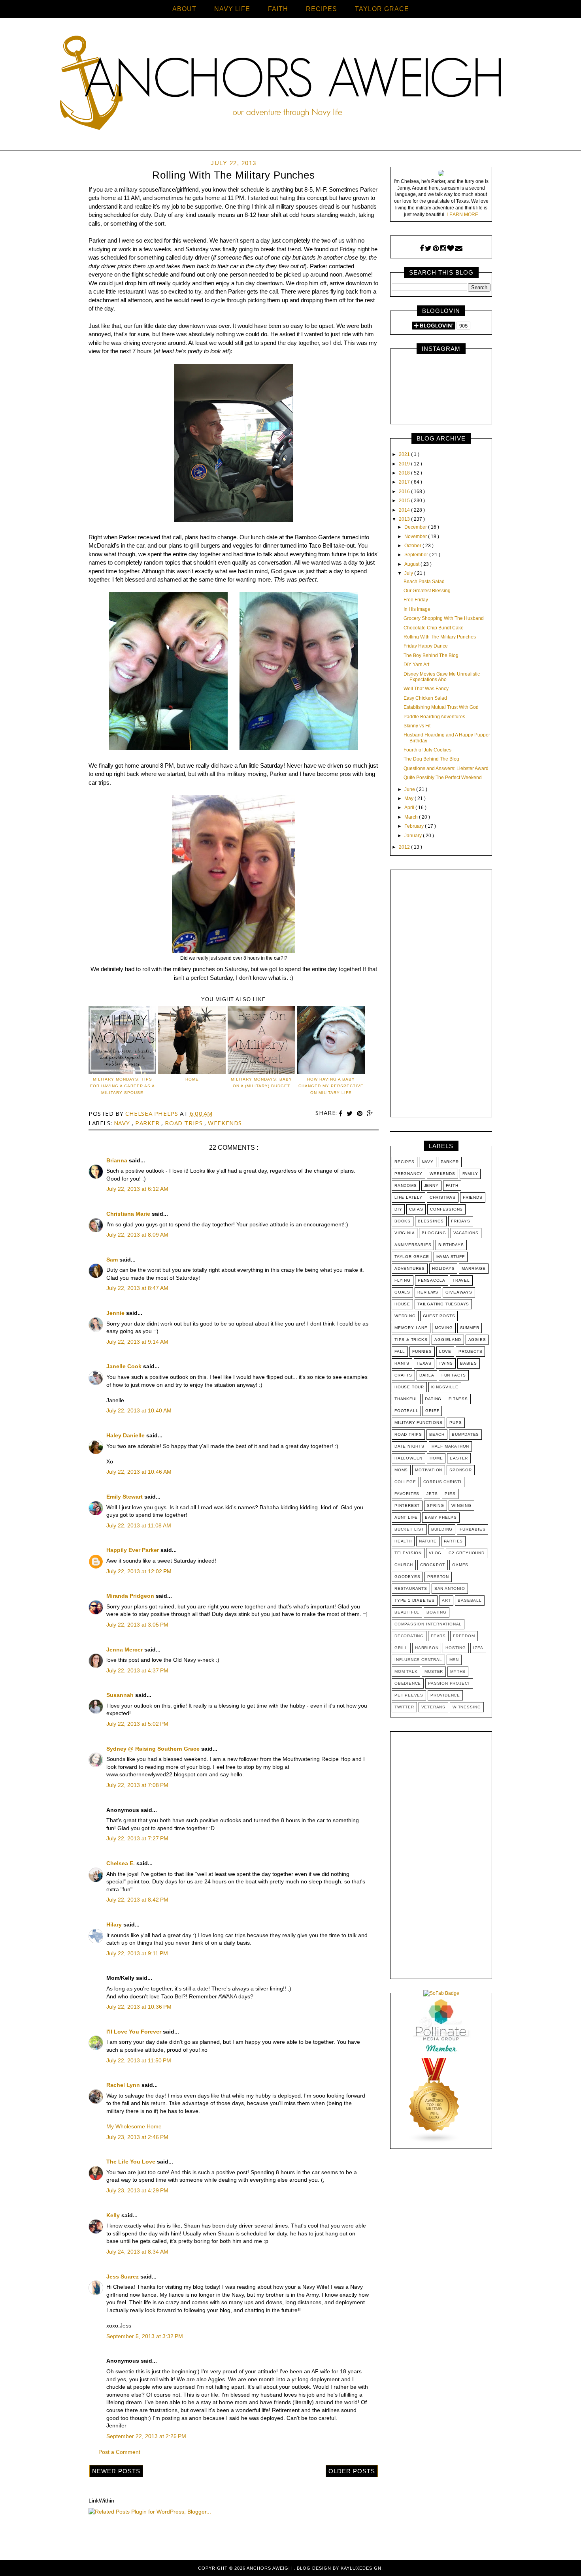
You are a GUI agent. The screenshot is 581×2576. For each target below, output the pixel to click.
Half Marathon (450, 1446)
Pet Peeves (409, 1695)
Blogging (434, 1233)
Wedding (405, 1316)
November (416, 537)
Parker (148, 1123)
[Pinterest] (436, 249)
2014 (405, 510)
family (470, 1174)
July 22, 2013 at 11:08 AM (139, 1525)
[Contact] (459, 249)
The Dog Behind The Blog (431, 759)
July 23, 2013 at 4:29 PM (137, 2190)
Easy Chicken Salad (425, 698)
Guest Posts (439, 1316)
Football (406, 1411)
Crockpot (433, 1565)
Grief (432, 1411)
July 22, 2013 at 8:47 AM (137, 1288)
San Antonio (450, 1588)
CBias (416, 1209)
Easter (459, 1458)
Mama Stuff (451, 1257)
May (409, 798)
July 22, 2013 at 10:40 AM (139, 1410)
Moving (444, 1328)
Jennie (116, 1313)
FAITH (278, 9)
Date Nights (409, 1446)
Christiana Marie (129, 1214)
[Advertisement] (441, 995)
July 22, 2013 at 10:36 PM (139, 2007)
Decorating (409, 1636)
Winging (461, 1505)
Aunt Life (406, 1517)
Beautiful (407, 1612)
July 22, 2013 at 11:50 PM (139, 2060)
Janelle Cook (125, 1366)
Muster (434, 1671)
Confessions (446, 1209)
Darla (427, 1375)
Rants (402, 1363)
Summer (470, 1328)
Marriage (473, 1268)
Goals (402, 1292)
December (416, 527)
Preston (438, 1577)
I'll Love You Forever (135, 2032)
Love (445, 1351)
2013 (405, 519)
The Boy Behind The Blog (431, 655)
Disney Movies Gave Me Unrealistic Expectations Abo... (442, 677)
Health (403, 1541)
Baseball (470, 1600)
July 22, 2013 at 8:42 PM (137, 1900)
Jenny (431, 1185)
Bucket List (409, 1529)
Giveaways (459, 1292)
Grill (401, 1648)
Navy (123, 1123)
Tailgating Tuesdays (443, 1304)
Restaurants (411, 1588)
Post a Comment (119, 2452)
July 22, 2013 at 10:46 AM (139, 1472)
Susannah (121, 1695)
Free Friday (416, 600)
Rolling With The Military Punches (440, 637)
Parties (454, 1541)
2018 (405, 473)
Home (436, 1458)
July (409, 573)
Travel (461, 1280)
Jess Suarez (123, 2277)
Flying (403, 1280)
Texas (424, 1363)
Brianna (118, 1160)
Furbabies (473, 1529)
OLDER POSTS (352, 2471)
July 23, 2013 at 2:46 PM (137, 2137)
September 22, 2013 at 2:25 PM (146, 2436)
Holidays (443, 1268)
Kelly (114, 2215)
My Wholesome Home (134, 2126)
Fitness (458, 1399)
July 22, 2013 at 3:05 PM (137, 1625)
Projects (470, 1351)
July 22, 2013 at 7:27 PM (137, 1838)
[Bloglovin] (451, 249)
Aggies (477, 1340)
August (412, 564)
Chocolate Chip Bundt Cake (434, 628)
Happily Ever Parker (133, 1550)
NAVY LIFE (232, 9)
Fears (438, 1636)
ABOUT (184, 9)
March (412, 817)
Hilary (115, 1924)
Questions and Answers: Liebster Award (446, 768)
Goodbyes (407, 1577)
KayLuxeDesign (361, 2568)
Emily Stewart (125, 1497)
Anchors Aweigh (270, 2568)
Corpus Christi (442, 1482)
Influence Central (418, 1660)
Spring (436, 1505)
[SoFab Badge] (441, 1993)
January (414, 836)
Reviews (428, 1292)
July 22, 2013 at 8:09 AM (137, 1235)
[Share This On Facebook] (341, 1114)
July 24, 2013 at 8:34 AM (137, 2252)
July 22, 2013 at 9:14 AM (137, 1342)
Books (403, 1221)
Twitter (404, 1707)
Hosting (456, 1648)
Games (460, 1565)
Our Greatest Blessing (427, 591)
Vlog (435, 1553)
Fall (400, 1351)
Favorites (407, 1494)
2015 (405, 501)
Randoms (406, 1185)
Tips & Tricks (411, 1340)
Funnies (422, 1351)
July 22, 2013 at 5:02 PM (137, 1724)
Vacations (466, 1233)
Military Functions (418, 1423)
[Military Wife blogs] (434, 2142)
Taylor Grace (412, 1257)
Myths (458, 1671)
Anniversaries (413, 1245)
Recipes (405, 1162)
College (405, 1482)
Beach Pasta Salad (424, 582)
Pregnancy (408, 1174)
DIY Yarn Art (416, 665)
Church (404, 1565)
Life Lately (408, 1197)
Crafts (403, 1375)
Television (408, 1553)
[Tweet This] (351, 1114)
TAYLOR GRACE (382, 9)
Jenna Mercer (125, 1650)
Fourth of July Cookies (427, 750)
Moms (401, 1470)
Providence (445, 1695)
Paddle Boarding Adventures (434, 717)
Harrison (427, 1648)
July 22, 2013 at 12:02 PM (139, 1571)
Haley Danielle (126, 1435)
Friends (473, 1197)
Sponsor (461, 1470)
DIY (398, 1209)
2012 (405, 847)
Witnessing (467, 1707)
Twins (446, 1363)
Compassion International (428, 1624)
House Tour (409, 1387)
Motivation (429, 1470)
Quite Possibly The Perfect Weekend (443, 778)
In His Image (417, 609)
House (402, 1304)
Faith (452, 1185)
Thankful (406, 1399)
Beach (437, 1434)
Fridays (461, 1221)
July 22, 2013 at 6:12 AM (137, 1189)
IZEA (478, 1648)
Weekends (225, 1123)
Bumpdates (465, 1434)
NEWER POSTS (116, 2471)
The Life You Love (132, 2162)
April (410, 808)
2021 (405, 454)
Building (442, 1529)
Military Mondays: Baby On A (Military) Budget (261, 1083)
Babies (469, 1363)
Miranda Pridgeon (131, 1596)
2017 (405, 482)
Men (454, 1660)
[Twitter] (428, 249)
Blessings (431, 1221)
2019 (405, 464)
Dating (433, 1399)
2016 (405, 491)
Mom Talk (406, 1671)
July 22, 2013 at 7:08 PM (137, 1785)
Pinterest (407, 1505)
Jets (432, 1494)
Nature (428, 1541)
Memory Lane (411, 1328)
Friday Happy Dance (426, 646)
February (415, 826)
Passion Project (449, 1683)
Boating (437, 1612)
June (410, 789)
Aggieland (448, 1340)
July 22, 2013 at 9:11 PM (137, 1953)
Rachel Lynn (124, 2085)
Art (446, 1600)
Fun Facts (454, 1375)
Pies (450, 1494)
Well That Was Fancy (426, 689)
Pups (456, 1423)
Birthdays (451, 1245)
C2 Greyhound (467, 1553)
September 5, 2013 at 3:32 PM (145, 2336)
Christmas (443, 1197)
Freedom (464, 1636)
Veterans (433, 1707)
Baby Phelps (441, 1517)
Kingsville (445, 1387)
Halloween (408, 1458)
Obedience (408, 1683)
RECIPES (322, 9)
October (413, 546)
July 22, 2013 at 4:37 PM (137, 1670)
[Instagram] (443, 249)
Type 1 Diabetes (415, 1600)
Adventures (410, 1268)
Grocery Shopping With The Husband (444, 618)
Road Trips (185, 1123)
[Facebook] (422, 249)
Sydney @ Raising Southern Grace (154, 1749)
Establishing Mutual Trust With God (441, 707)
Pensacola (432, 1280)
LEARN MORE (462, 215)
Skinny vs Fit (417, 726)
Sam (113, 1260)
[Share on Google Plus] (370, 1114)
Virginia (405, 1233)
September (417, 555)
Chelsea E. (121, 1863)
